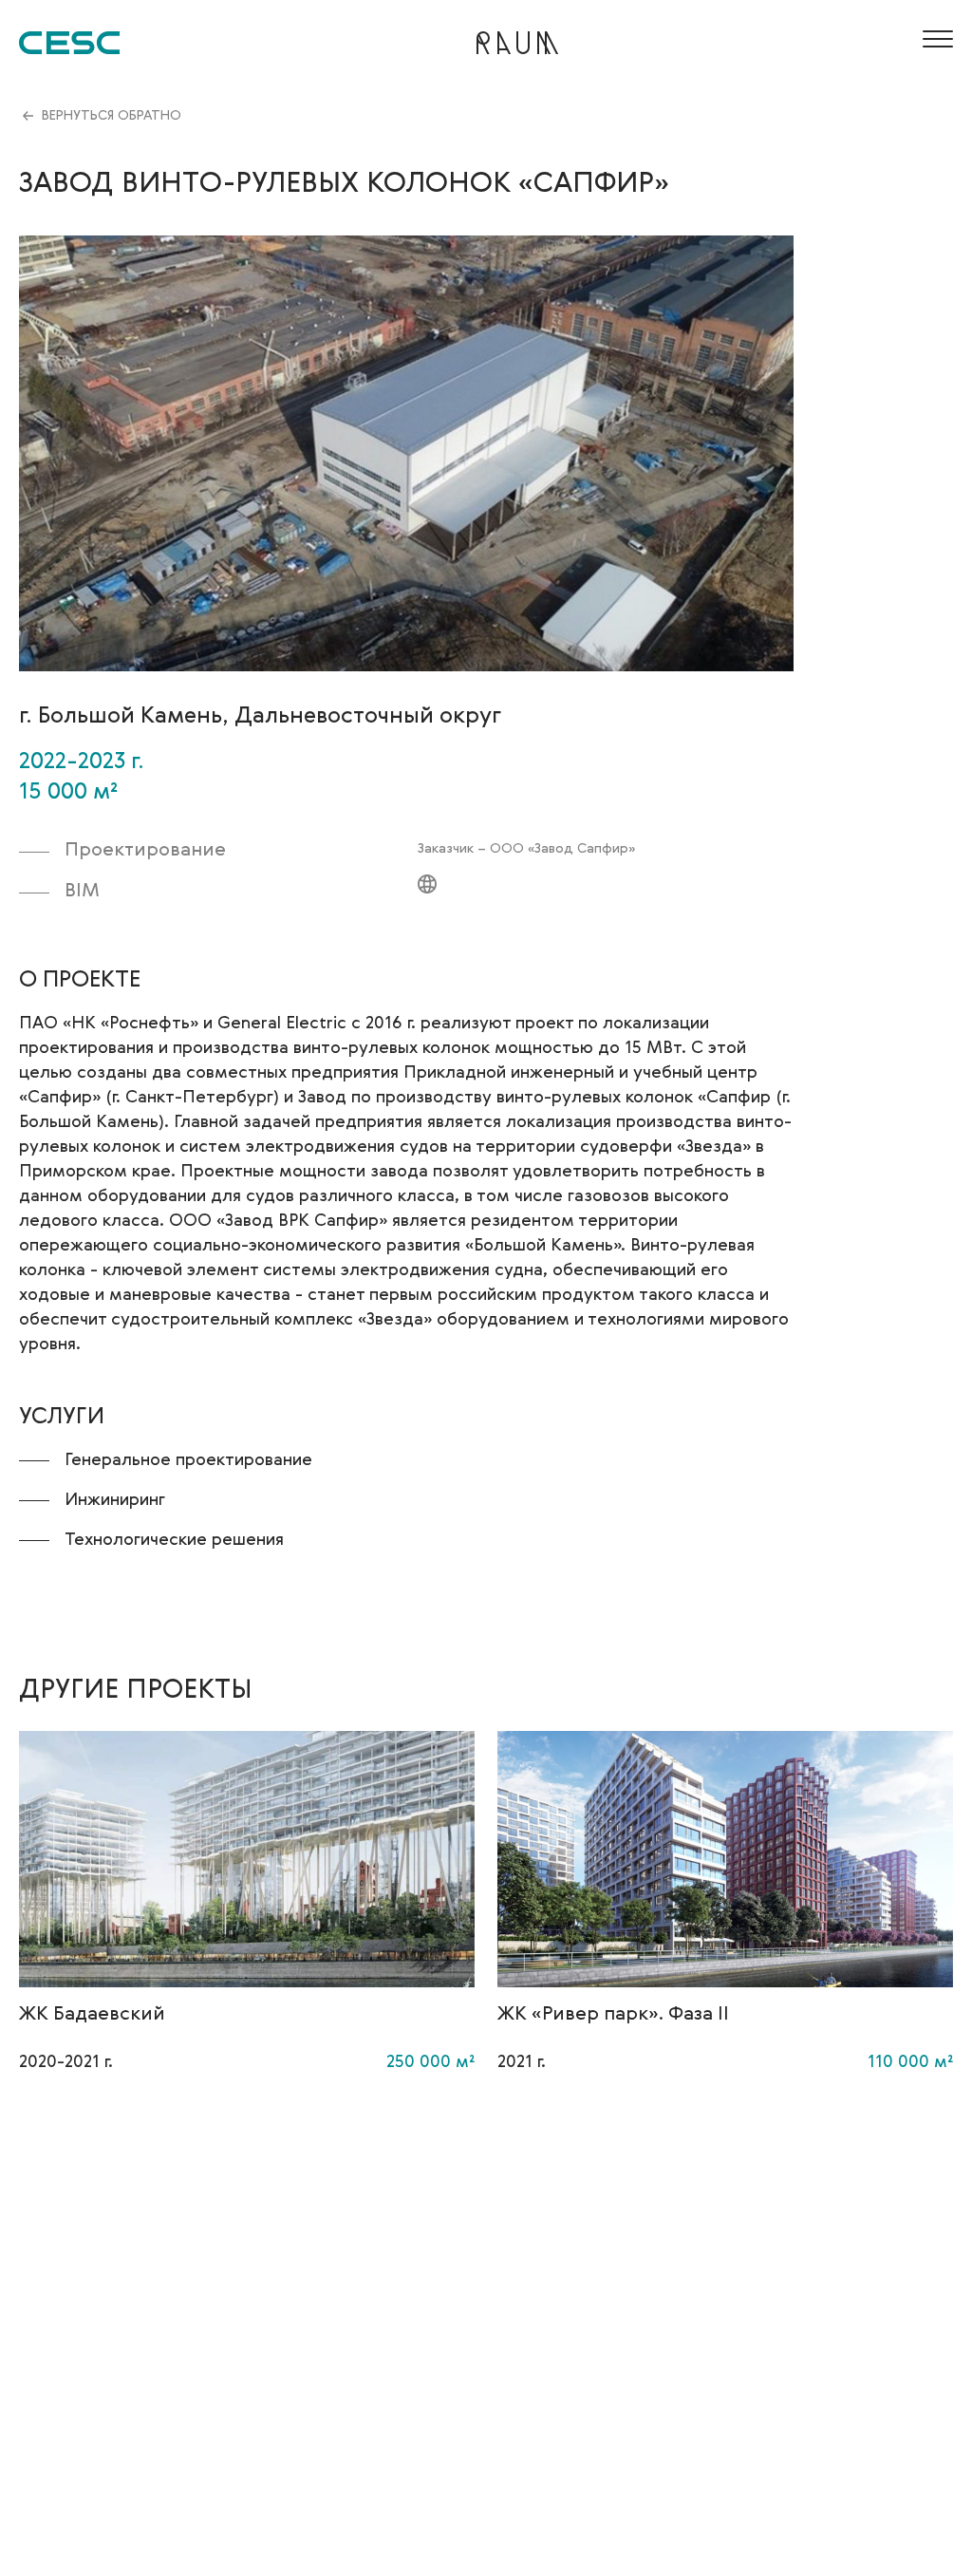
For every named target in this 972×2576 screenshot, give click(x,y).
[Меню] (934, 39)
